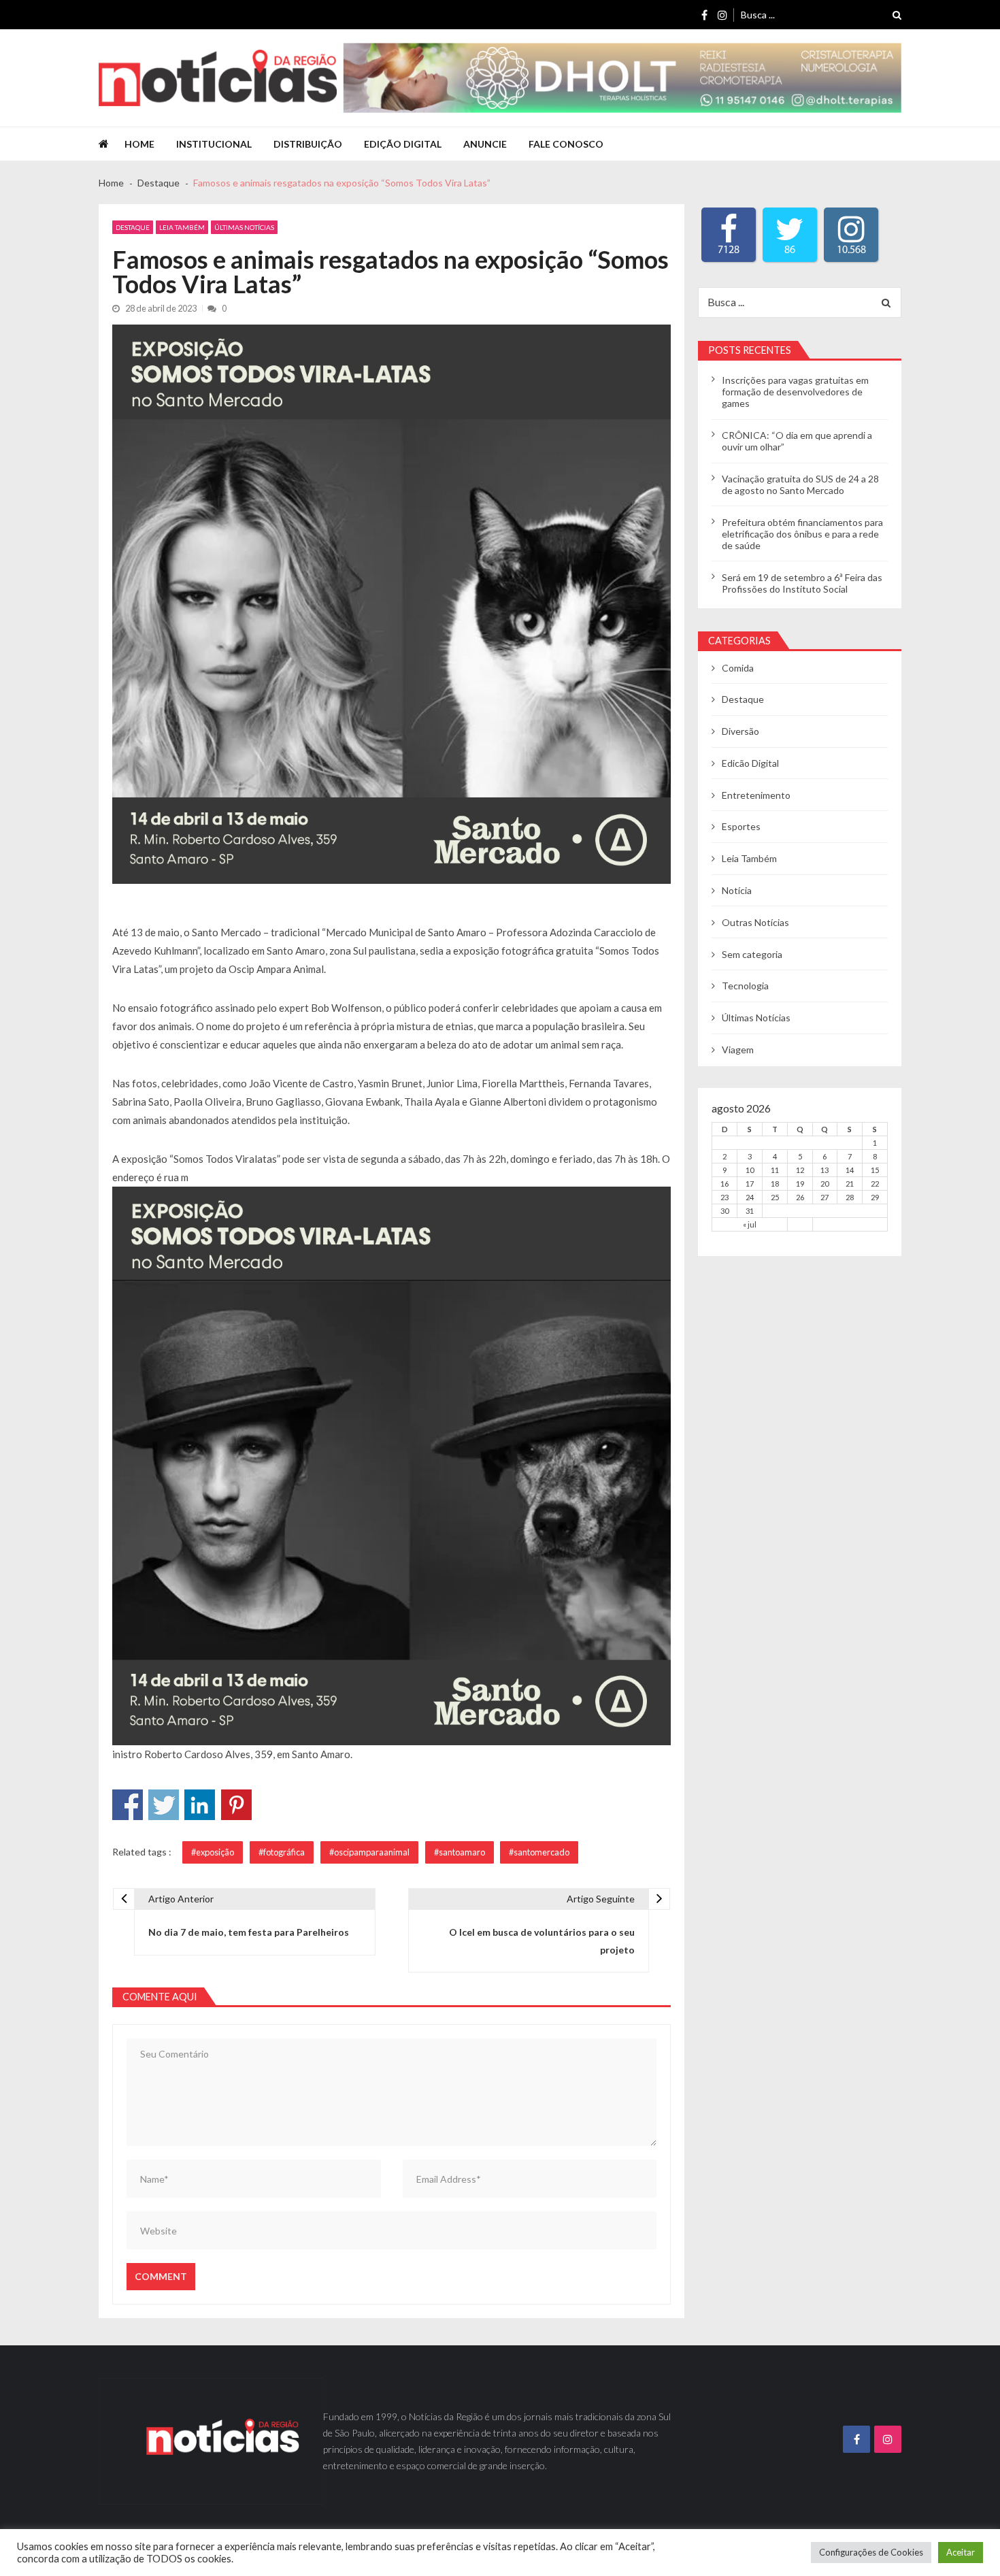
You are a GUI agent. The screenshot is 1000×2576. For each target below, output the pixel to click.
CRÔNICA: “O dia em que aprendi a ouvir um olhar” (797, 441)
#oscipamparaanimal (369, 1852)
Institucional (214, 144)
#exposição (213, 1852)
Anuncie (485, 144)
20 (824, 1184)
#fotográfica (282, 1852)
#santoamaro (460, 1852)
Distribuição (308, 144)
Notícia (737, 890)
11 (775, 1170)
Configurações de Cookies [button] (871, 2552)
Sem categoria (752, 954)
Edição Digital (403, 144)
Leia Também (182, 227)
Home (139, 144)
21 (850, 1184)
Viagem (738, 1050)
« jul (750, 1224)
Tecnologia (745, 986)
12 (800, 1170)
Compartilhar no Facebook (128, 1805)
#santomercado (539, 1852)
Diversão (740, 731)
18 (775, 1184)
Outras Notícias (755, 922)
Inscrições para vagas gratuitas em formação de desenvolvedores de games (795, 392)
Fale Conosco (566, 144)
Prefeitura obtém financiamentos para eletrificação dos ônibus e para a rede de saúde (802, 534)
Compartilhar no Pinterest (236, 1805)
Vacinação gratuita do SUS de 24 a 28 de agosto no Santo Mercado (800, 484)
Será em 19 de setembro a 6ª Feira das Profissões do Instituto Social (802, 583)
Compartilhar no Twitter (164, 1805)
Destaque (133, 227)
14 (850, 1170)
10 (750, 1170)
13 (824, 1170)
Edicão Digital (750, 763)
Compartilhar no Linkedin (200, 1805)
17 (750, 1184)
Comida (738, 668)
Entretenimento (756, 795)
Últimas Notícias (244, 227)
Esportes (741, 826)
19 (800, 1184)
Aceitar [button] (961, 2552)
